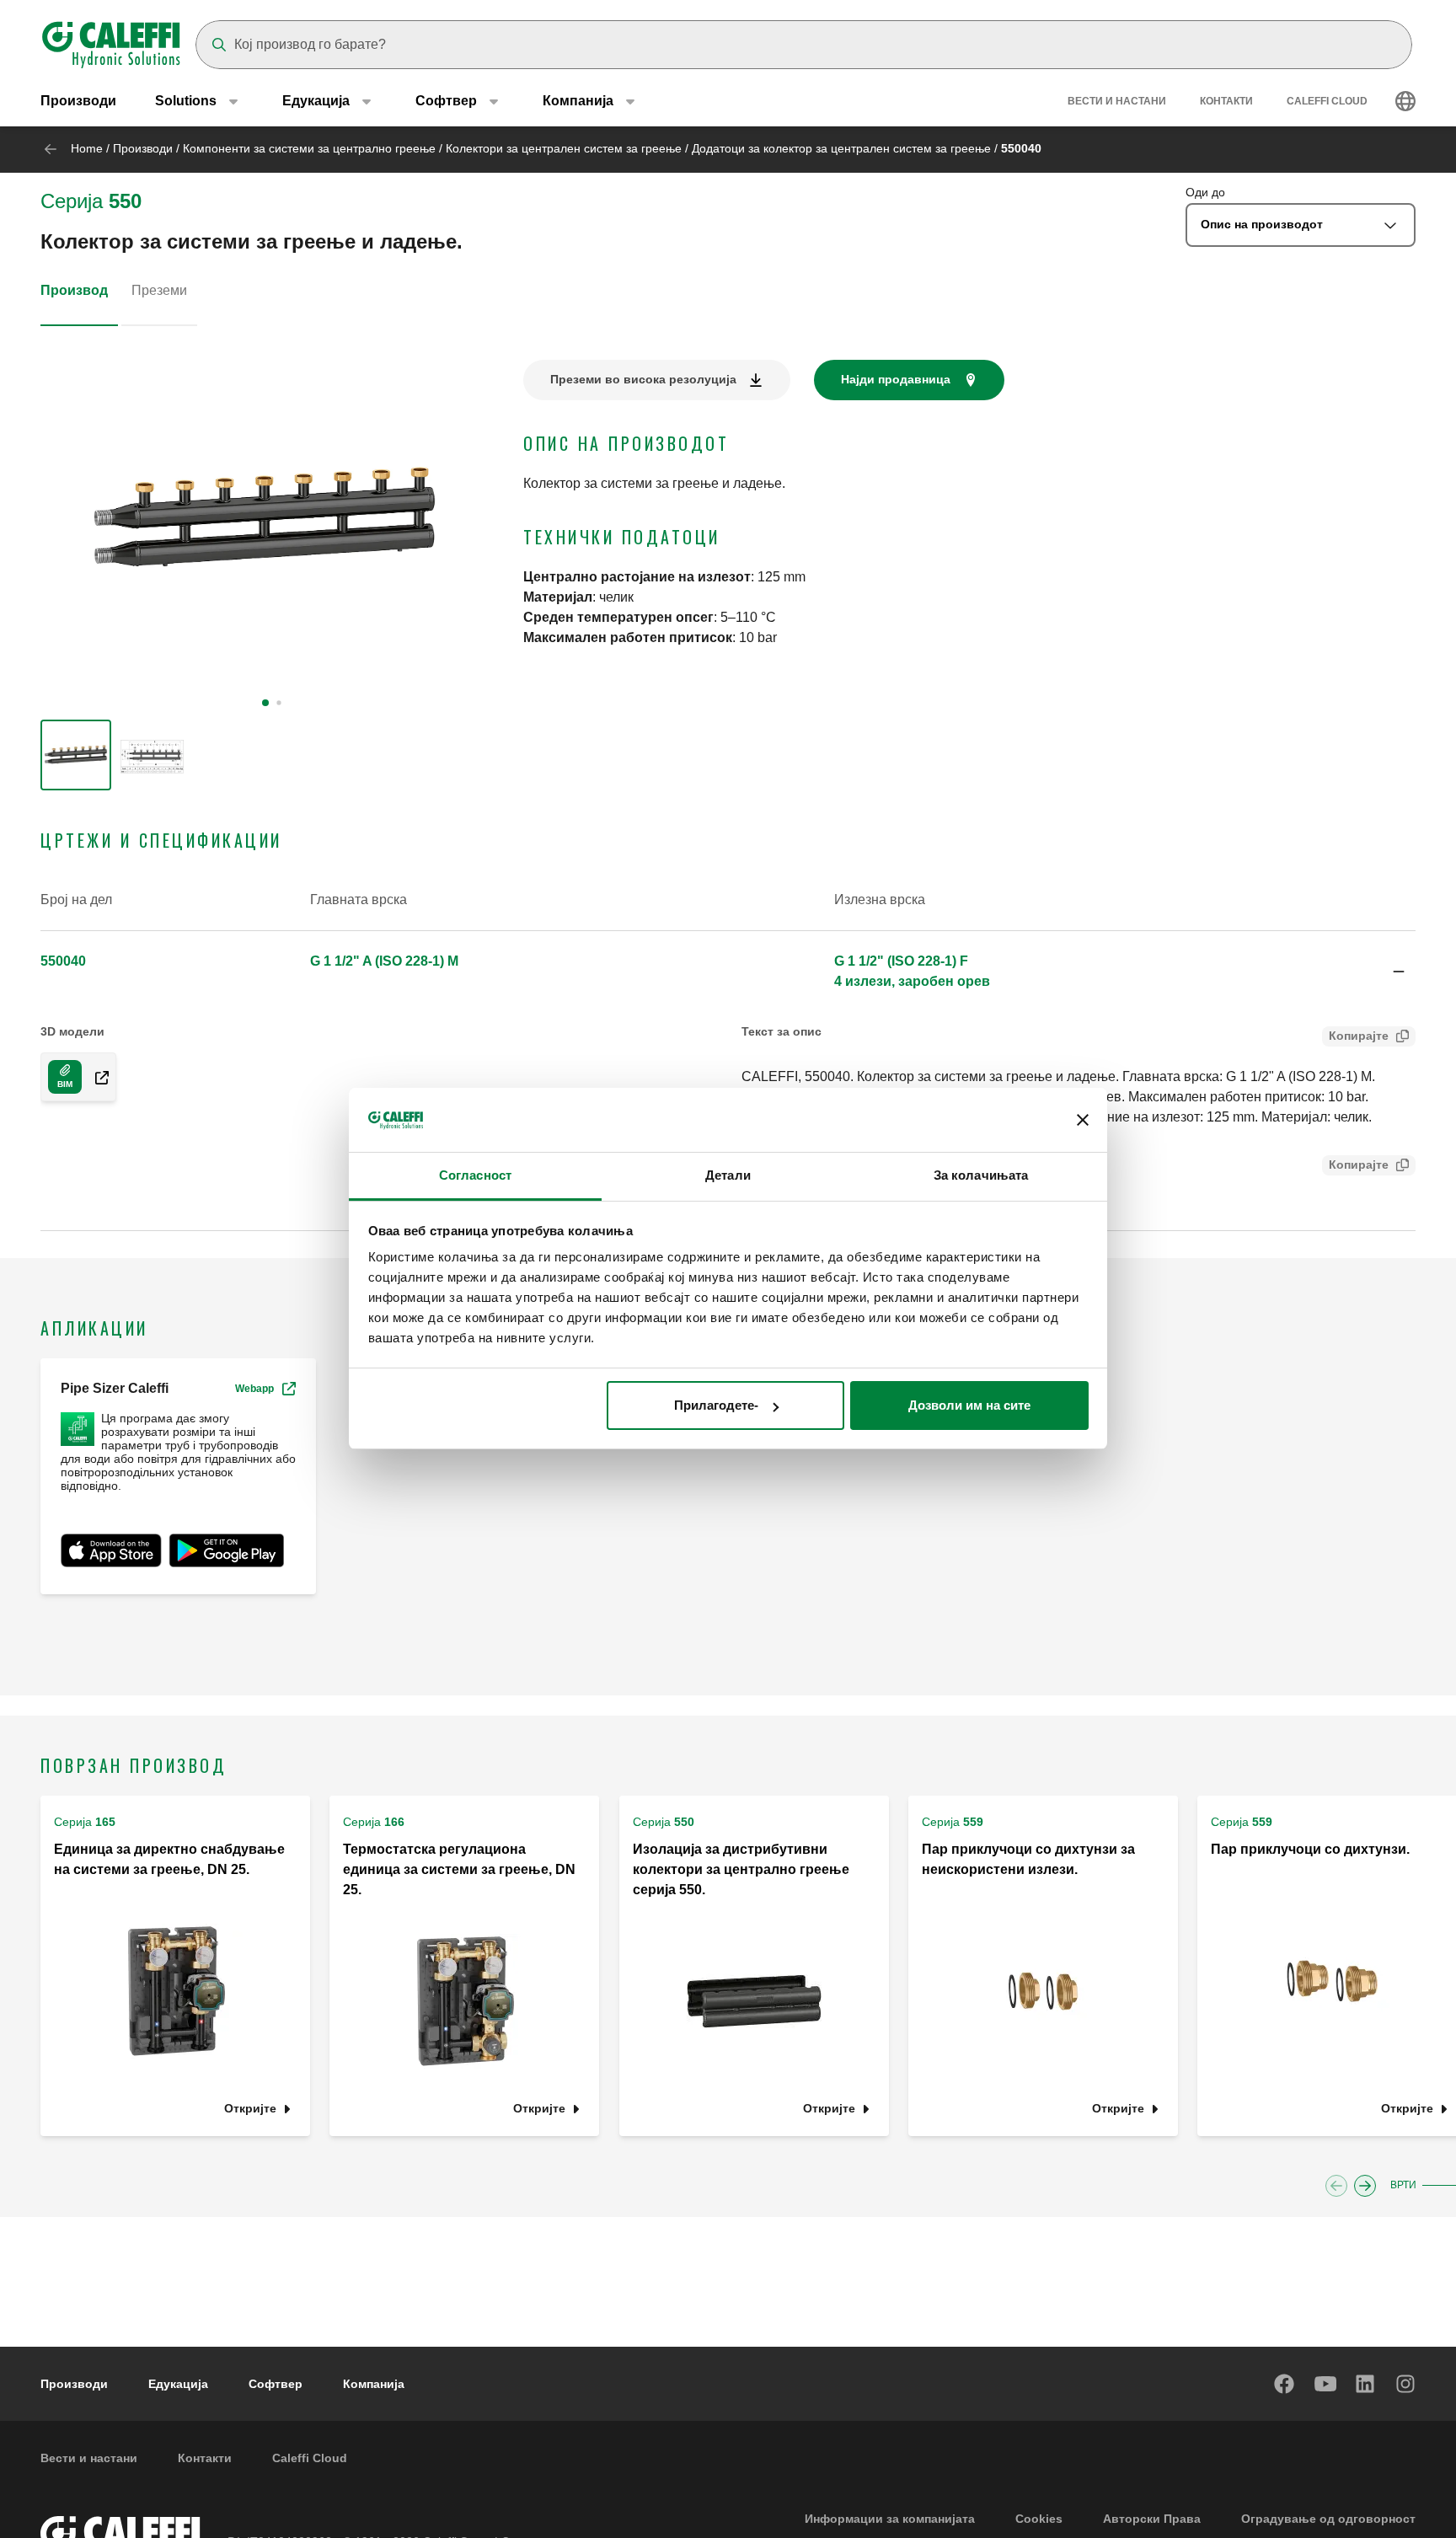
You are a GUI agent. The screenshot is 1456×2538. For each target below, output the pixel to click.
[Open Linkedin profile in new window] (1366, 2384)
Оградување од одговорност (1328, 2519)
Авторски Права (1152, 2519)
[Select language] (1405, 101)
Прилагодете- (716, 1405)
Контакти (1226, 101)
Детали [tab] (728, 1176)
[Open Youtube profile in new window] (1325, 2384)
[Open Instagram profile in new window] (1406, 2384)
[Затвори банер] (1083, 1121)
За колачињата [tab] (981, 1176)
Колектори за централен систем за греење (564, 148)
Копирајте (1359, 1036)
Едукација (178, 2384)
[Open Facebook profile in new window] (1285, 2384)
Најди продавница (896, 379)
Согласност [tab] (475, 1176)
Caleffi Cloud (1327, 101)
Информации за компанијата (890, 2519)
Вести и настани (1117, 101)
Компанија (374, 2384)
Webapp (254, 1389)
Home (87, 148)
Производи (78, 101)
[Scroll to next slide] (1365, 2186)
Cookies (1039, 2519)
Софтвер (276, 2384)
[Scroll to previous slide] (1336, 2186)
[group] (76, 755)
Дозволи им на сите (969, 1405)
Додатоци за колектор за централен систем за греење (841, 148)
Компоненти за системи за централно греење (309, 148)
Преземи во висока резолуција (643, 379)
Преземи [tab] (159, 290)
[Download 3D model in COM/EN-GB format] (95, 1077)
